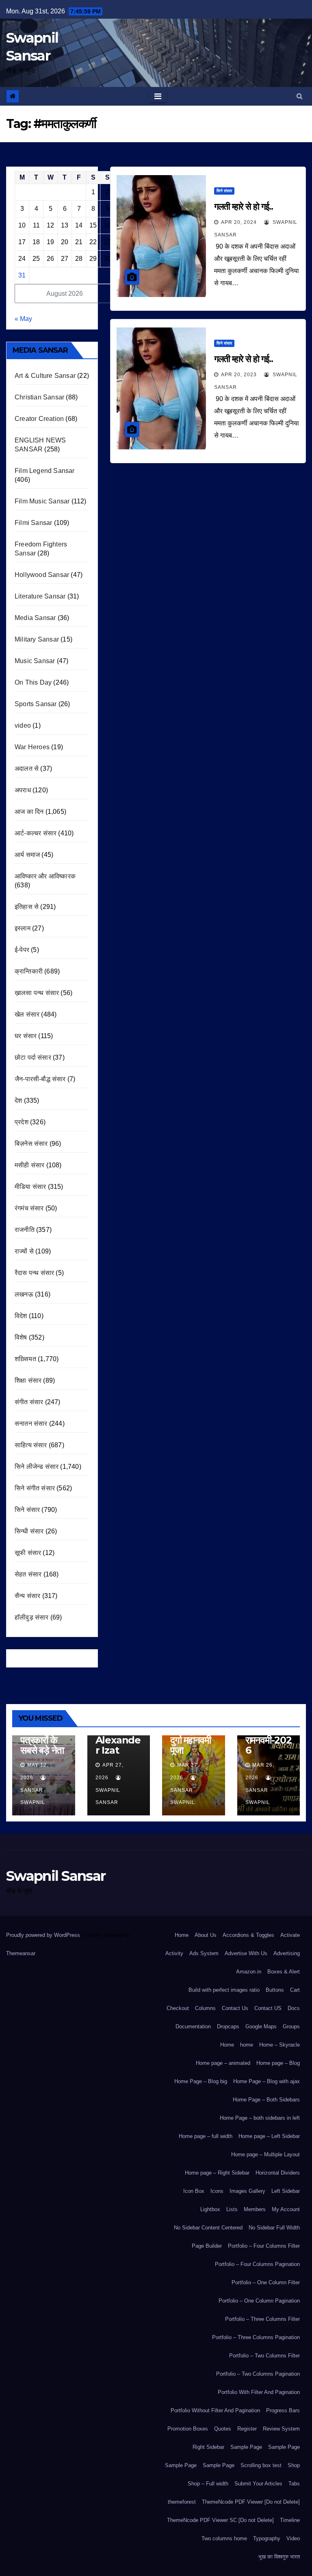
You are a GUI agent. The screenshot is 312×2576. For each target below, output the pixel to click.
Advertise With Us (246, 1953)
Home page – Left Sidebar (269, 2136)
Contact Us (235, 2008)
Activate (290, 1935)
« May (23, 319)
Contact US (268, 2008)
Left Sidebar (286, 2191)
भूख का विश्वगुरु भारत (279, 2557)
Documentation (193, 2026)
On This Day (33, 682)
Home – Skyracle (279, 2045)
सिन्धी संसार (29, 1531)
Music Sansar (35, 661)
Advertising (287, 1953)
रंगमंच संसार (29, 1208)
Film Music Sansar (42, 501)
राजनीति (25, 1230)
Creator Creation (39, 419)
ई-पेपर (22, 950)
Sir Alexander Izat (118, 1740)
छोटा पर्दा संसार (33, 1057)
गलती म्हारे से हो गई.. (243, 207)
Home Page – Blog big (201, 2081)
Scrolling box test (261, 2465)
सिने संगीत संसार (35, 1488)
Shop (294, 2465)
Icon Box (194, 2191)
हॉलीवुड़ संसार (32, 1617)
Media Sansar (35, 618)
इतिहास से (27, 907)
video (23, 725)
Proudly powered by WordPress (44, 1935)
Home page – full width (206, 2136)
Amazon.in (249, 1972)
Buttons (275, 1990)
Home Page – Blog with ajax (266, 2081)
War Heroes (32, 747)
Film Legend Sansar (45, 471)
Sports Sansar (36, 704)
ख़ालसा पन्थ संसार (37, 993)
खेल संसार (27, 1014)
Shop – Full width (208, 2484)
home (247, 2045)
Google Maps (261, 2026)
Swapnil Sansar (108, 1796)
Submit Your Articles (258, 2484)
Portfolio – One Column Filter (266, 2282)
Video (293, 2538)
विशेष (21, 1337)
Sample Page (246, 2447)
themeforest (182, 2502)
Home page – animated (223, 2063)
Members (255, 2209)
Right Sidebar (208, 2447)
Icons (217, 2191)
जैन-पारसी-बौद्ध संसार (40, 1079)
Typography (267, 2538)
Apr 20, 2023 (239, 375)
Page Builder (207, 2246)
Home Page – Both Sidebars (266, 2100)
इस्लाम (23, 928)
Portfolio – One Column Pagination (259, 2301)
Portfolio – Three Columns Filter (262, 2319)
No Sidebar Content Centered (208, 2228)
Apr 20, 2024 (239, 222)
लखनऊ (24, 1294)
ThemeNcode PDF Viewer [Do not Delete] (251, 2502)
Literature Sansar (40, 596)
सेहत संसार (28, 1574)
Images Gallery (247, 2191)
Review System (281, 2429)
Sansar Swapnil (33, 1796)
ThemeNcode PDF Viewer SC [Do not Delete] (220, 2520)
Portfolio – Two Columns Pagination (258, 2374)
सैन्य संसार (27, 1596)
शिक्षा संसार (28, 1380)
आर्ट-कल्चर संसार (36, 833)
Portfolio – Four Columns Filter (264, 2246)
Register (247, 2429)
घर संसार (26, 1036)
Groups (291, 2026)
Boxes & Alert (284, 1972)
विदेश (21, 1316)
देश (18, 1100)
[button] (300, 96)
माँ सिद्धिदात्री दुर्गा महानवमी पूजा (191, 1740)
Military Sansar (37, 639)
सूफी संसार (28, 1553)
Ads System (204, 1953)
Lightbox (210, 2209)
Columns (205, 2008)
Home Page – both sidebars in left (260, 2118)
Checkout (178, 2008)
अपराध (23, 790)
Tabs (294, 2484)
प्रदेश (22, 1122)
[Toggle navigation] (158, 96)
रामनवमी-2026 (269, 1745)
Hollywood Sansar (42, 575)
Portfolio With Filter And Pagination (259, 2392)
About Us (206, 1935)
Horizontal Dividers (278, 2173)
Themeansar (21, 1953)
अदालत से (27, 769)
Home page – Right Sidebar (217, 2173)
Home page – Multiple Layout (265, 2154)
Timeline (290, 2520)
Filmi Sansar (33, 523)
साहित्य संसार (31, 1445)
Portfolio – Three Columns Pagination (256, 2337)
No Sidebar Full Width (274, 2228)
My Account (286, 2209)
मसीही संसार (29, 1165)
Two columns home (224, 2538)
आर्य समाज (27, 855)
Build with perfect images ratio (224, 1990)
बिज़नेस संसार (31, 1144)
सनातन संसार (31, 1424)
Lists (232, 2209)
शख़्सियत (25, 1359)
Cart (295, 1990)
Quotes (223, 2429)
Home (182, 1935)
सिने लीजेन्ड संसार (37, 1467)
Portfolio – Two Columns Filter (264, 2356)
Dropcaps (228, 2026)
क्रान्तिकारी (29, 971)
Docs (294, 2008)
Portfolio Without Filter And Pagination (215, 2410)
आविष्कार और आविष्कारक (45, 876)
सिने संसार (27, 1510)
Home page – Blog (278, 2063)
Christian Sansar (39, 397)
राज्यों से (24, 1251)
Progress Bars (283, 2410)
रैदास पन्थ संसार (34, 1273)
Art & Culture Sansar (45, 376)
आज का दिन (29, 812)
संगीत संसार (29, 1402)
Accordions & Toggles (248, 1935)
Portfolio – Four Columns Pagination (257, 2264)
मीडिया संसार (30, 1187)
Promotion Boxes (188, 2429)
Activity (174, 1953)
